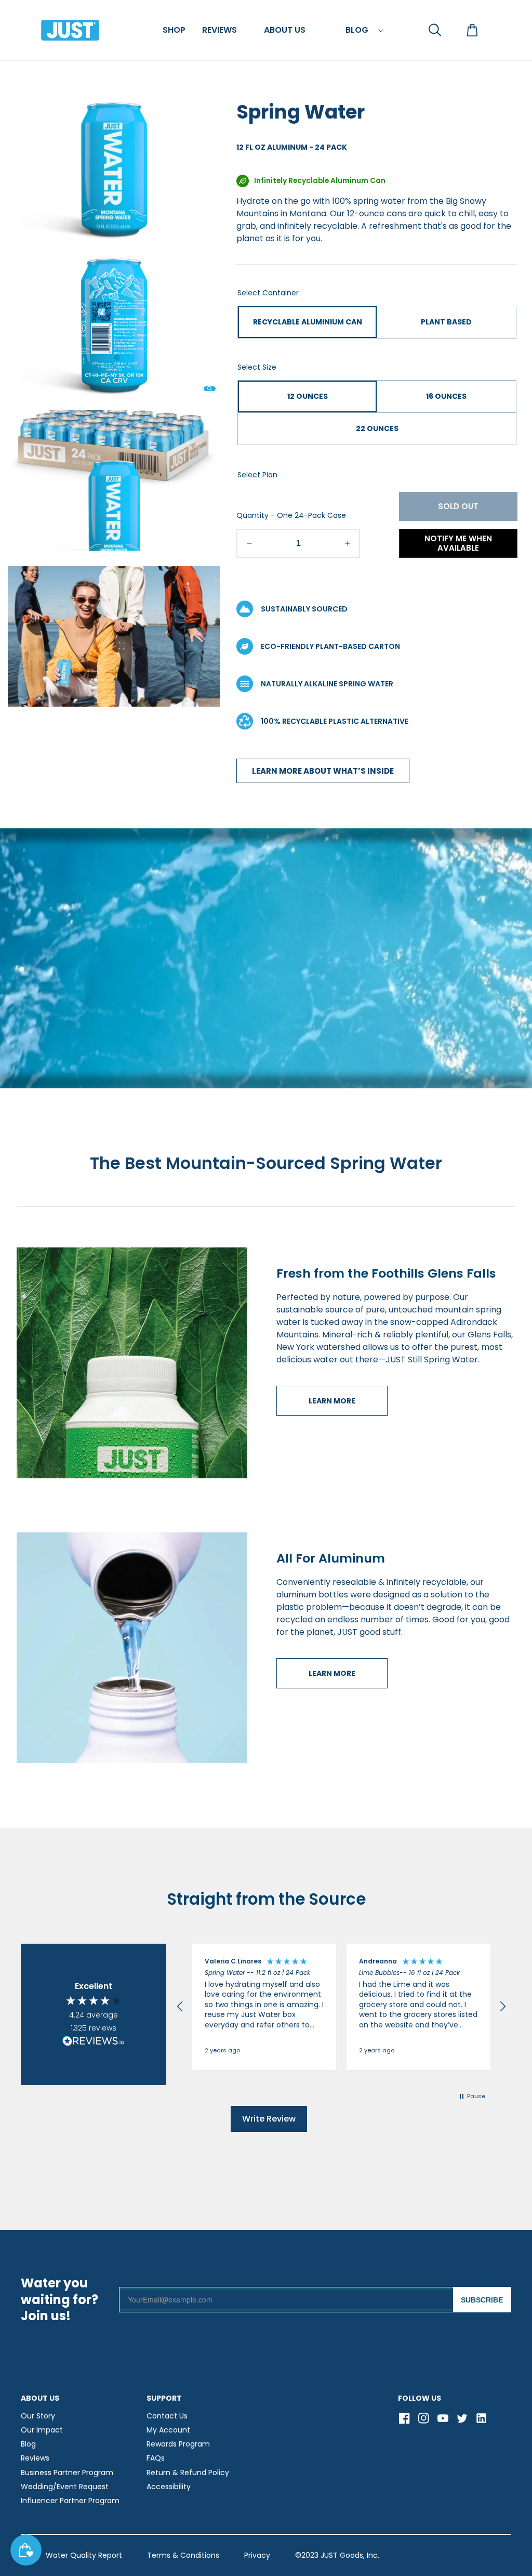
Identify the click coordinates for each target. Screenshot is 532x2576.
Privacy (257, 2555)
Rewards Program (178, 2444)
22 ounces (377, 428)
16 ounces (446, 396)
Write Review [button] (269, 2119)
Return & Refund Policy (188, 2473)
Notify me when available (458, 543)
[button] (174, 30)
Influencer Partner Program (70, 2501)
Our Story (38, 2416)
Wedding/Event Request (65, 2487)
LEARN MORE (332, 1401)
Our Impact (42, 2430)
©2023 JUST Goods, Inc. (337, 2555)
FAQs (156, 2458)
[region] (341, 2007)
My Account (168, 2430)
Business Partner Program (67, 2473)
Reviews (35, 2458)
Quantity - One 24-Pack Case (291, 515)
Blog (28, 2444)
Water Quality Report (84, 2555)
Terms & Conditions (183, 2555)
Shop (174, 30)
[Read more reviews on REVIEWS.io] (94, 2042)
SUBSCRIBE (482, 2300)
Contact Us (167, 2416)
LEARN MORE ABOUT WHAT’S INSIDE (323, 771)
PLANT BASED (446, 322)
